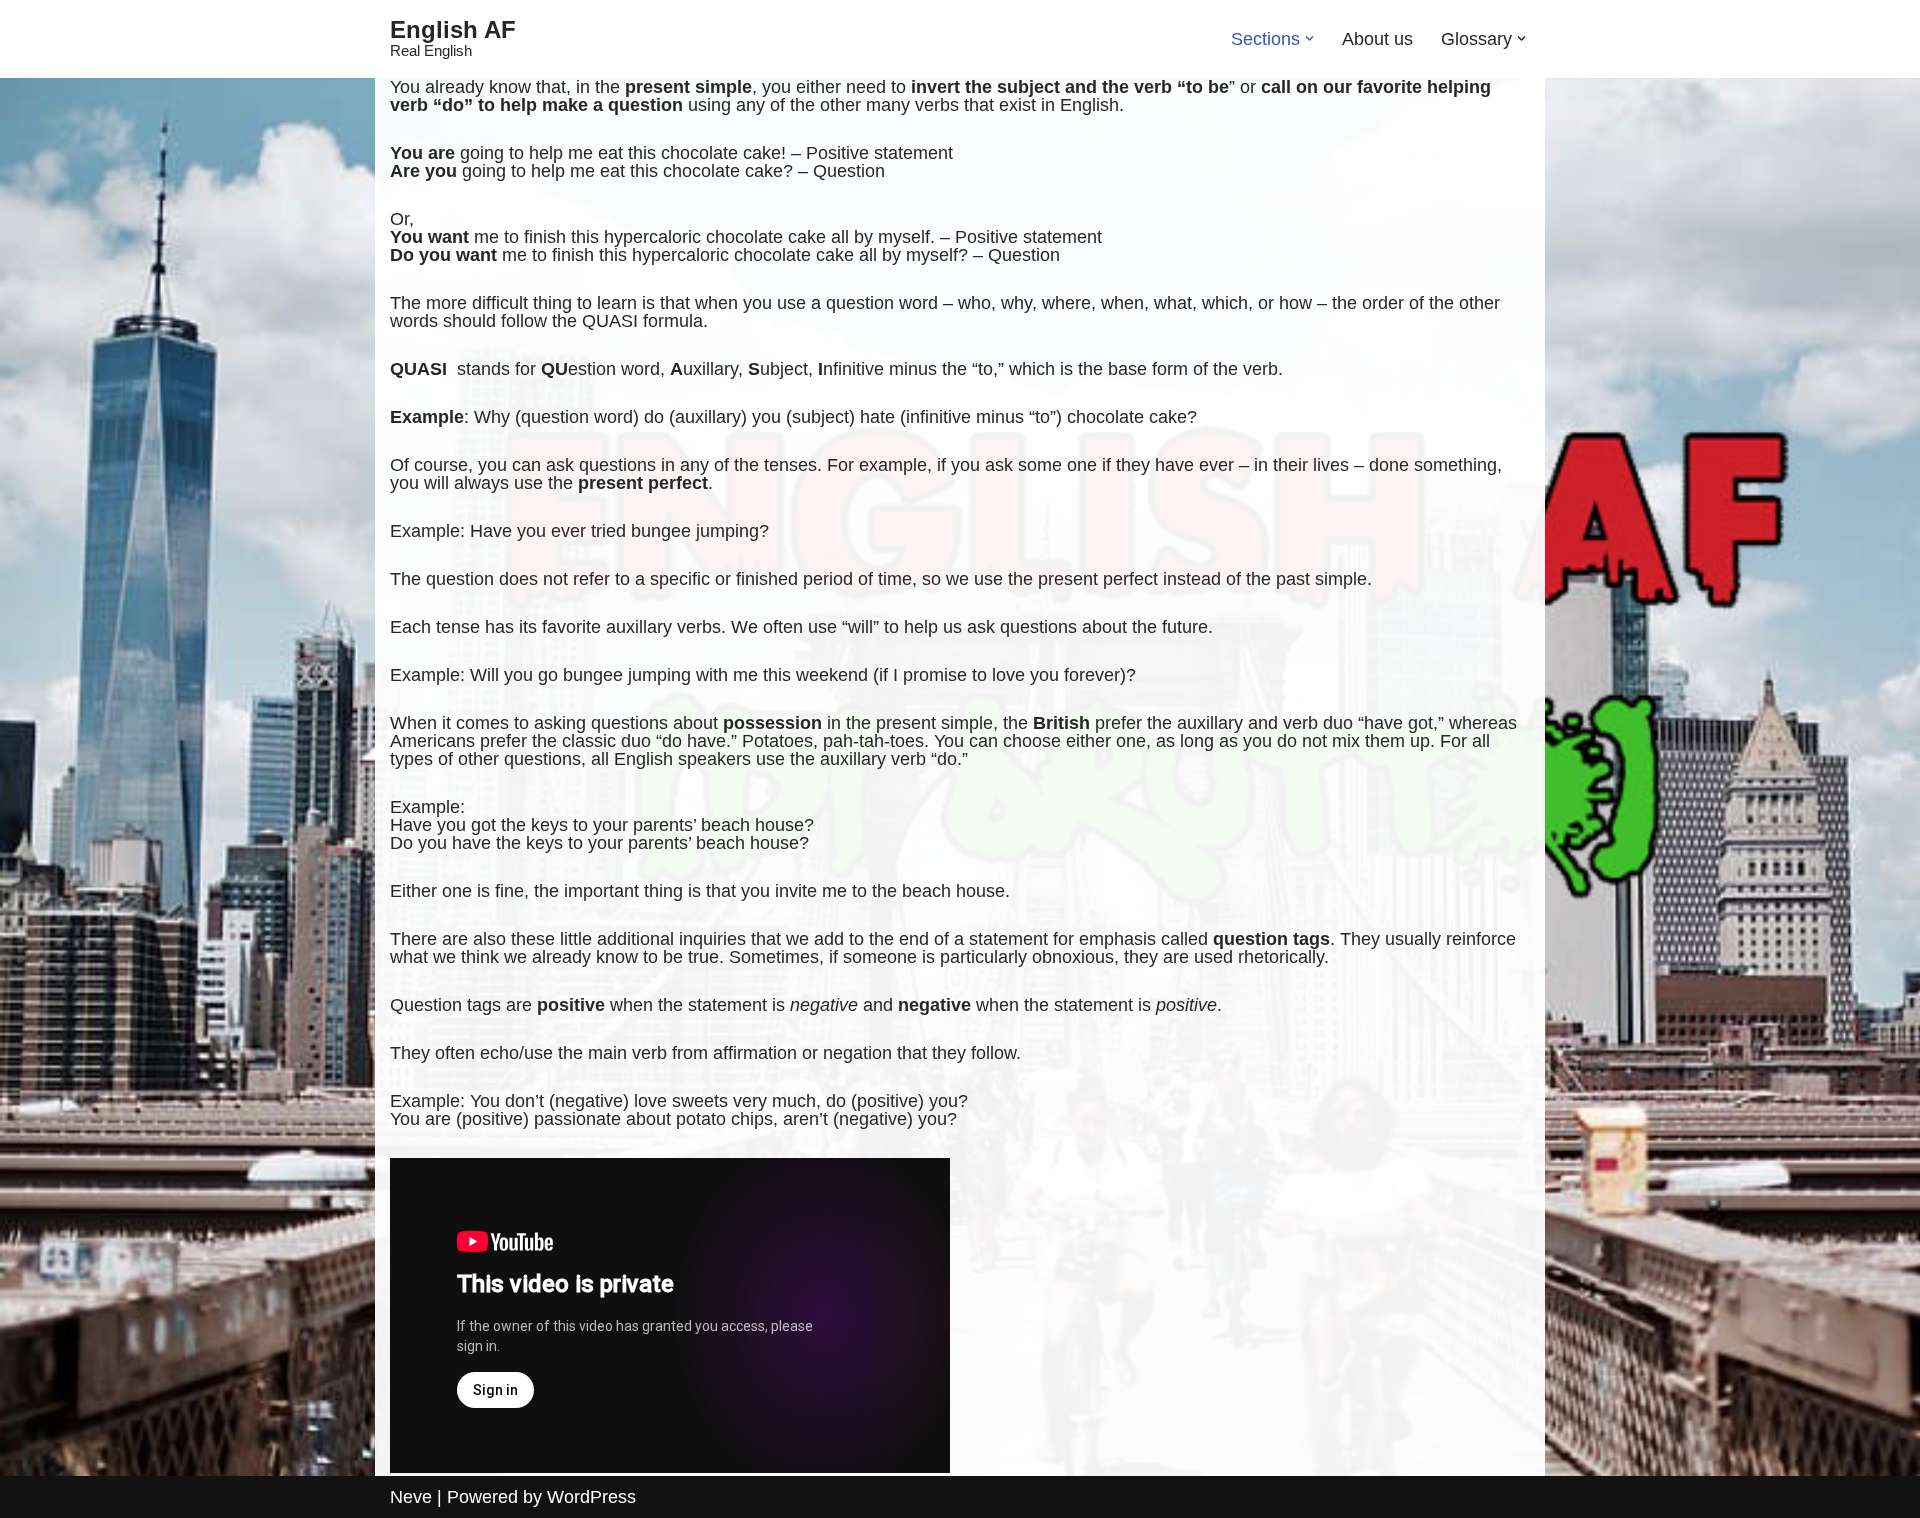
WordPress (591, 1497)
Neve (411, 1497)
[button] (1309, 38)
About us (1377, 39)
